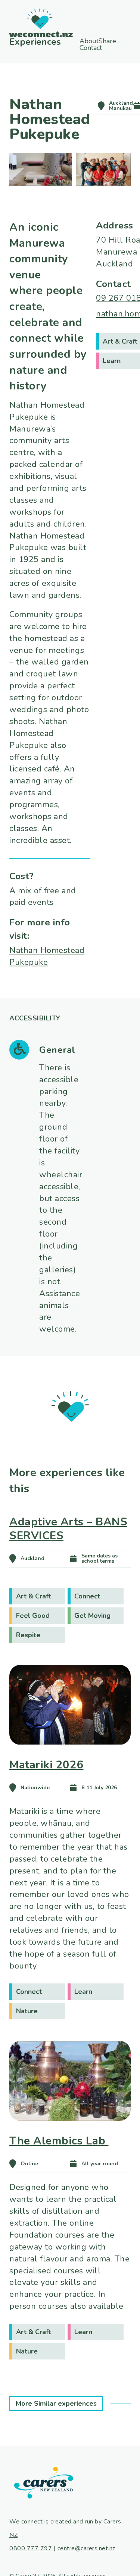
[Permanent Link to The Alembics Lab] (70, 2131)
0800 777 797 (31, 2548)
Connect (87, 1596)
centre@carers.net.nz (86, 2548)
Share (101, 48)
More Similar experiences (56, 2403)
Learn (83, 1992)
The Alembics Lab (59, 2141)
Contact (103, 54)
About (91, 41)
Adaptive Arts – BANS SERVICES (68, 1529)
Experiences (34, 41)
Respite (28, 1635)
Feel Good (33, 1616)
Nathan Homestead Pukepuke (47, 956)
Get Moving (92, 1616)
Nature (27, 2011)
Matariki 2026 (46, 1765)
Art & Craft (33, 1596)
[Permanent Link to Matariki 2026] (70, 1755)
